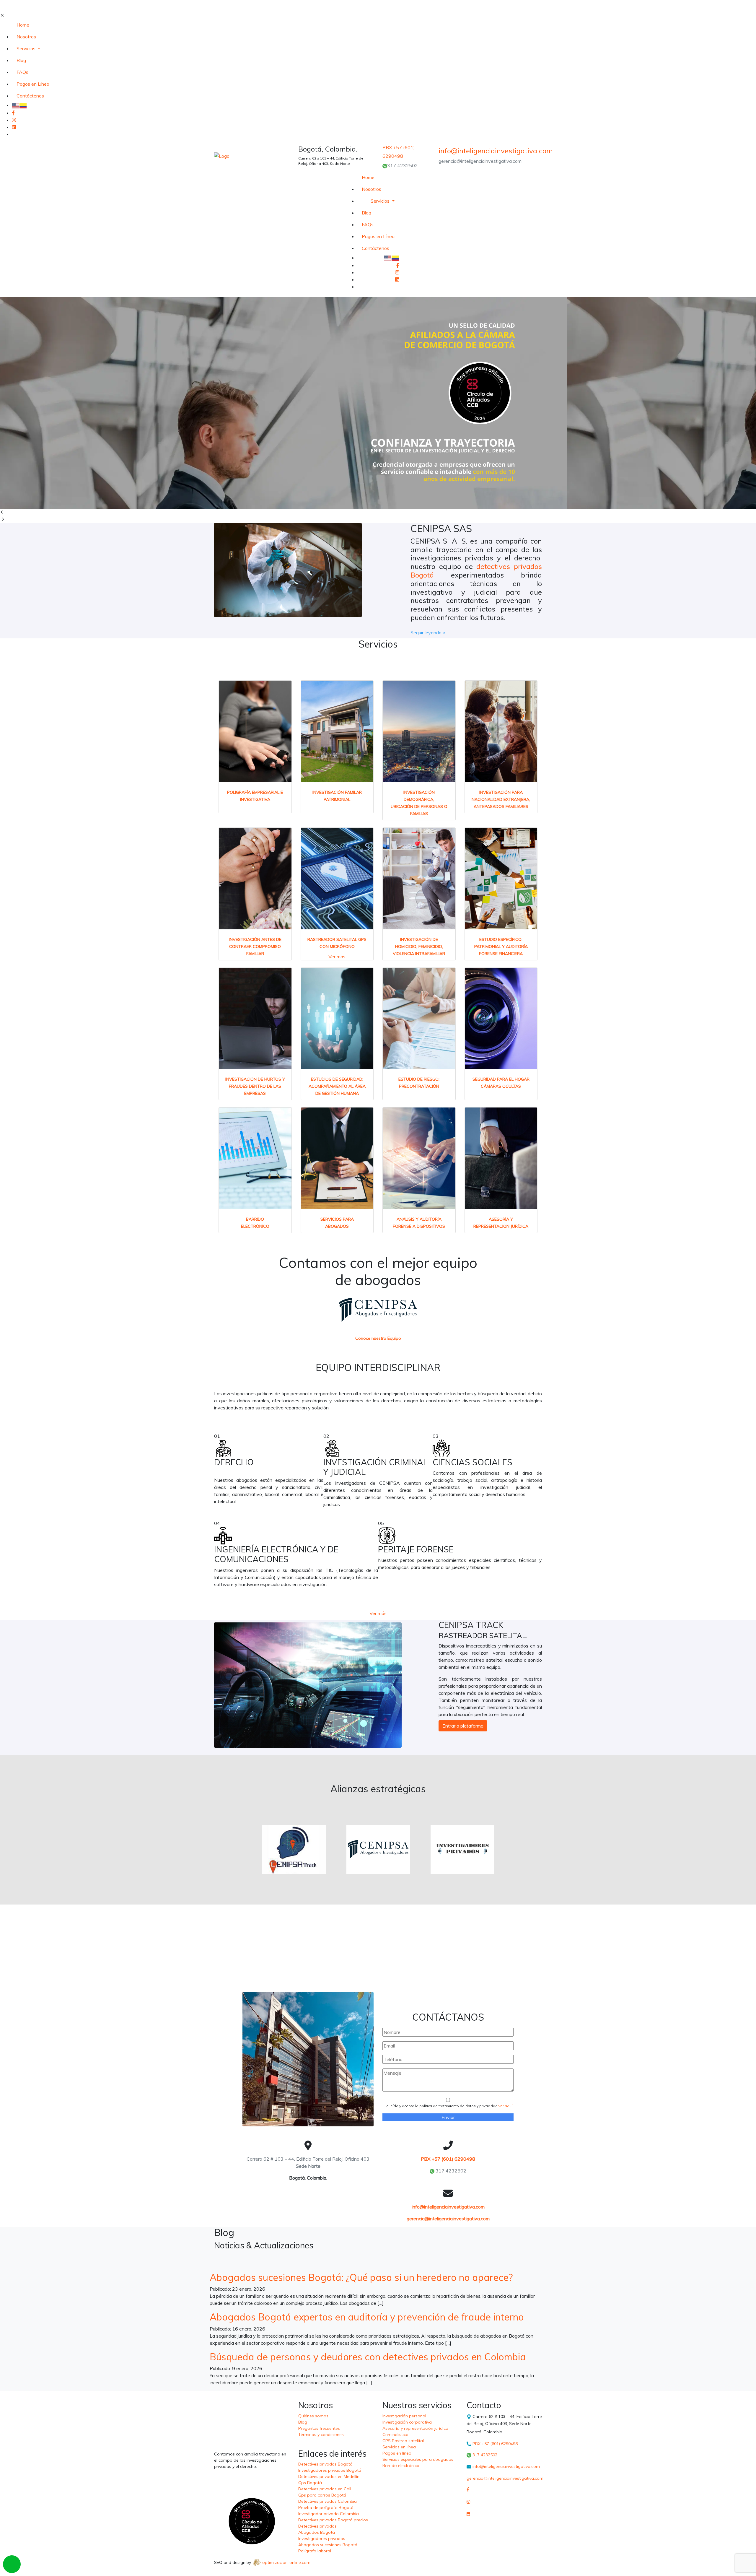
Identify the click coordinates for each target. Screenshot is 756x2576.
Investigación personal (404, 2416)
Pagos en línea (397, 2453)
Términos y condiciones (321, 2434)
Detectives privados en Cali (325, 2489)
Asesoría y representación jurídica (415, 2428)
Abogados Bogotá (317, 2532)
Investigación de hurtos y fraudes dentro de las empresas (255, 1086)
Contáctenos (30, 96)
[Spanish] (23, 105)
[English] (16, 105)
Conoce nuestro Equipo (378, 1338)
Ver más (337, 957)
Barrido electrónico (401, 2466)
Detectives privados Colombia (328, 2501)
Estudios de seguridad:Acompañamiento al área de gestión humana (337, 1086)
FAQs (22, 72)
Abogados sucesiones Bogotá (328, 2545)
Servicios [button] (27, 48)
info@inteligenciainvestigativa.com (448, 2207)
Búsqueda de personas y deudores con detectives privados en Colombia (368, 2357)
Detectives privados (317, 2526)
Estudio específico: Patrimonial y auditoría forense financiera (501, 947)
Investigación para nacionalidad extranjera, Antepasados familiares (501, 799)
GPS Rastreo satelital (403, 2441)
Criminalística (395, 2434)
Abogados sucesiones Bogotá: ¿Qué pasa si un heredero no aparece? (361, 2277)
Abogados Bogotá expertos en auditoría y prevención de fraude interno (367, 2317)
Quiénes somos (313, 2416)
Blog (21, 60)
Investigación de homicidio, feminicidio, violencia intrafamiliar (419, 947)
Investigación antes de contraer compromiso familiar (255, 947)
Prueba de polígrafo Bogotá (326, 2507)
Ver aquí (505, 2106)
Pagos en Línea (33, 84)
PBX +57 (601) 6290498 (448, 2159)
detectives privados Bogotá (476, 571)
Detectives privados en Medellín (329, 2476)
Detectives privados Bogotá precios (333, 2520)
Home (23, 25)
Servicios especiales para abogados (418, 2459)
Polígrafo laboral (315, 2551)
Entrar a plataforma (463, 1726)
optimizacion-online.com (286, 2562)
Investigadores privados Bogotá (330, 2470)
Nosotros (26, 37)
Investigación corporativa (407, 2422)
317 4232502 (403, 165)
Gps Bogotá (310, 2483)
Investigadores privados (322, 2538)
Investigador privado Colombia (329, 2514)
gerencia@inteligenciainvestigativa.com (448, 2219)
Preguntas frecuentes (319, 2428)
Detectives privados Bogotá (325, 2464)
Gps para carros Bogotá (322, 2495)
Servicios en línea (399, 2447)
